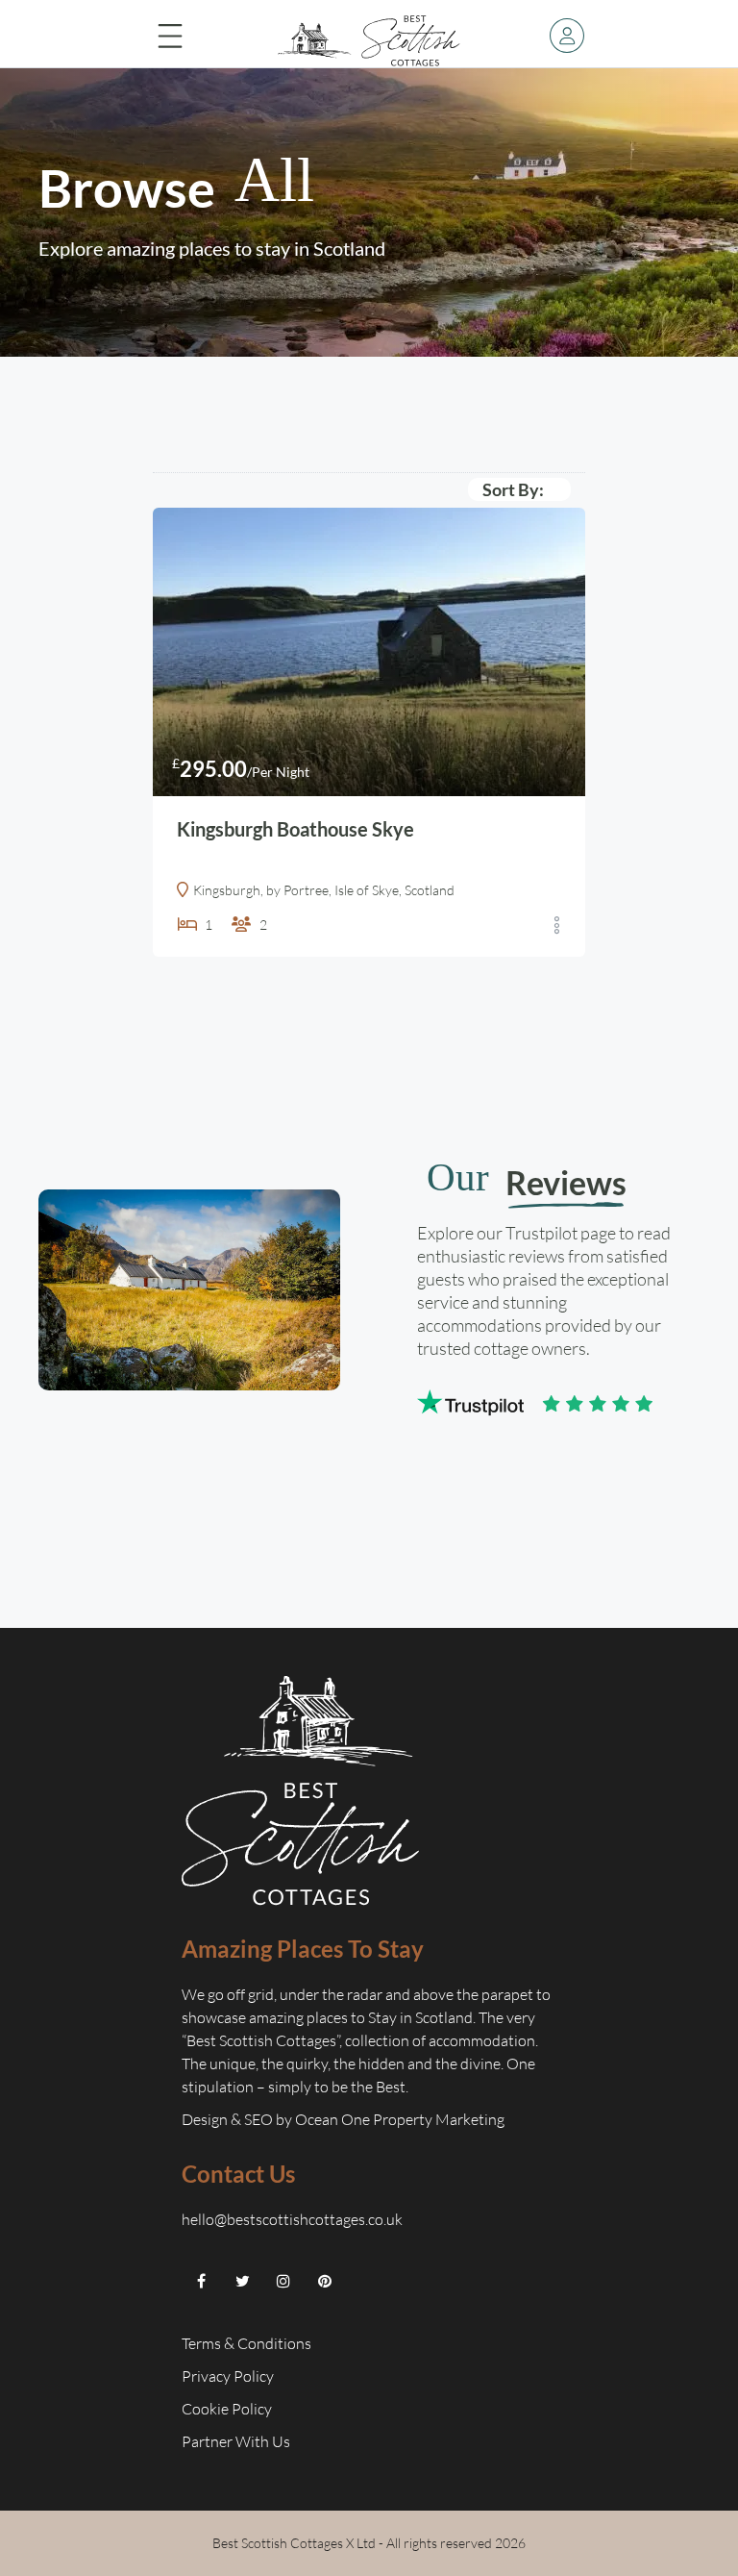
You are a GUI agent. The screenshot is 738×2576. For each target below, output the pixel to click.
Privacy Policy (229, 2376)
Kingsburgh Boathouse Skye (295, 829)
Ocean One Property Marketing (400, 2119)
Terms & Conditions (246, 2343)
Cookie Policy (228, 2409)
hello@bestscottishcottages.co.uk (292, 2219)
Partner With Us (237, 2441)
